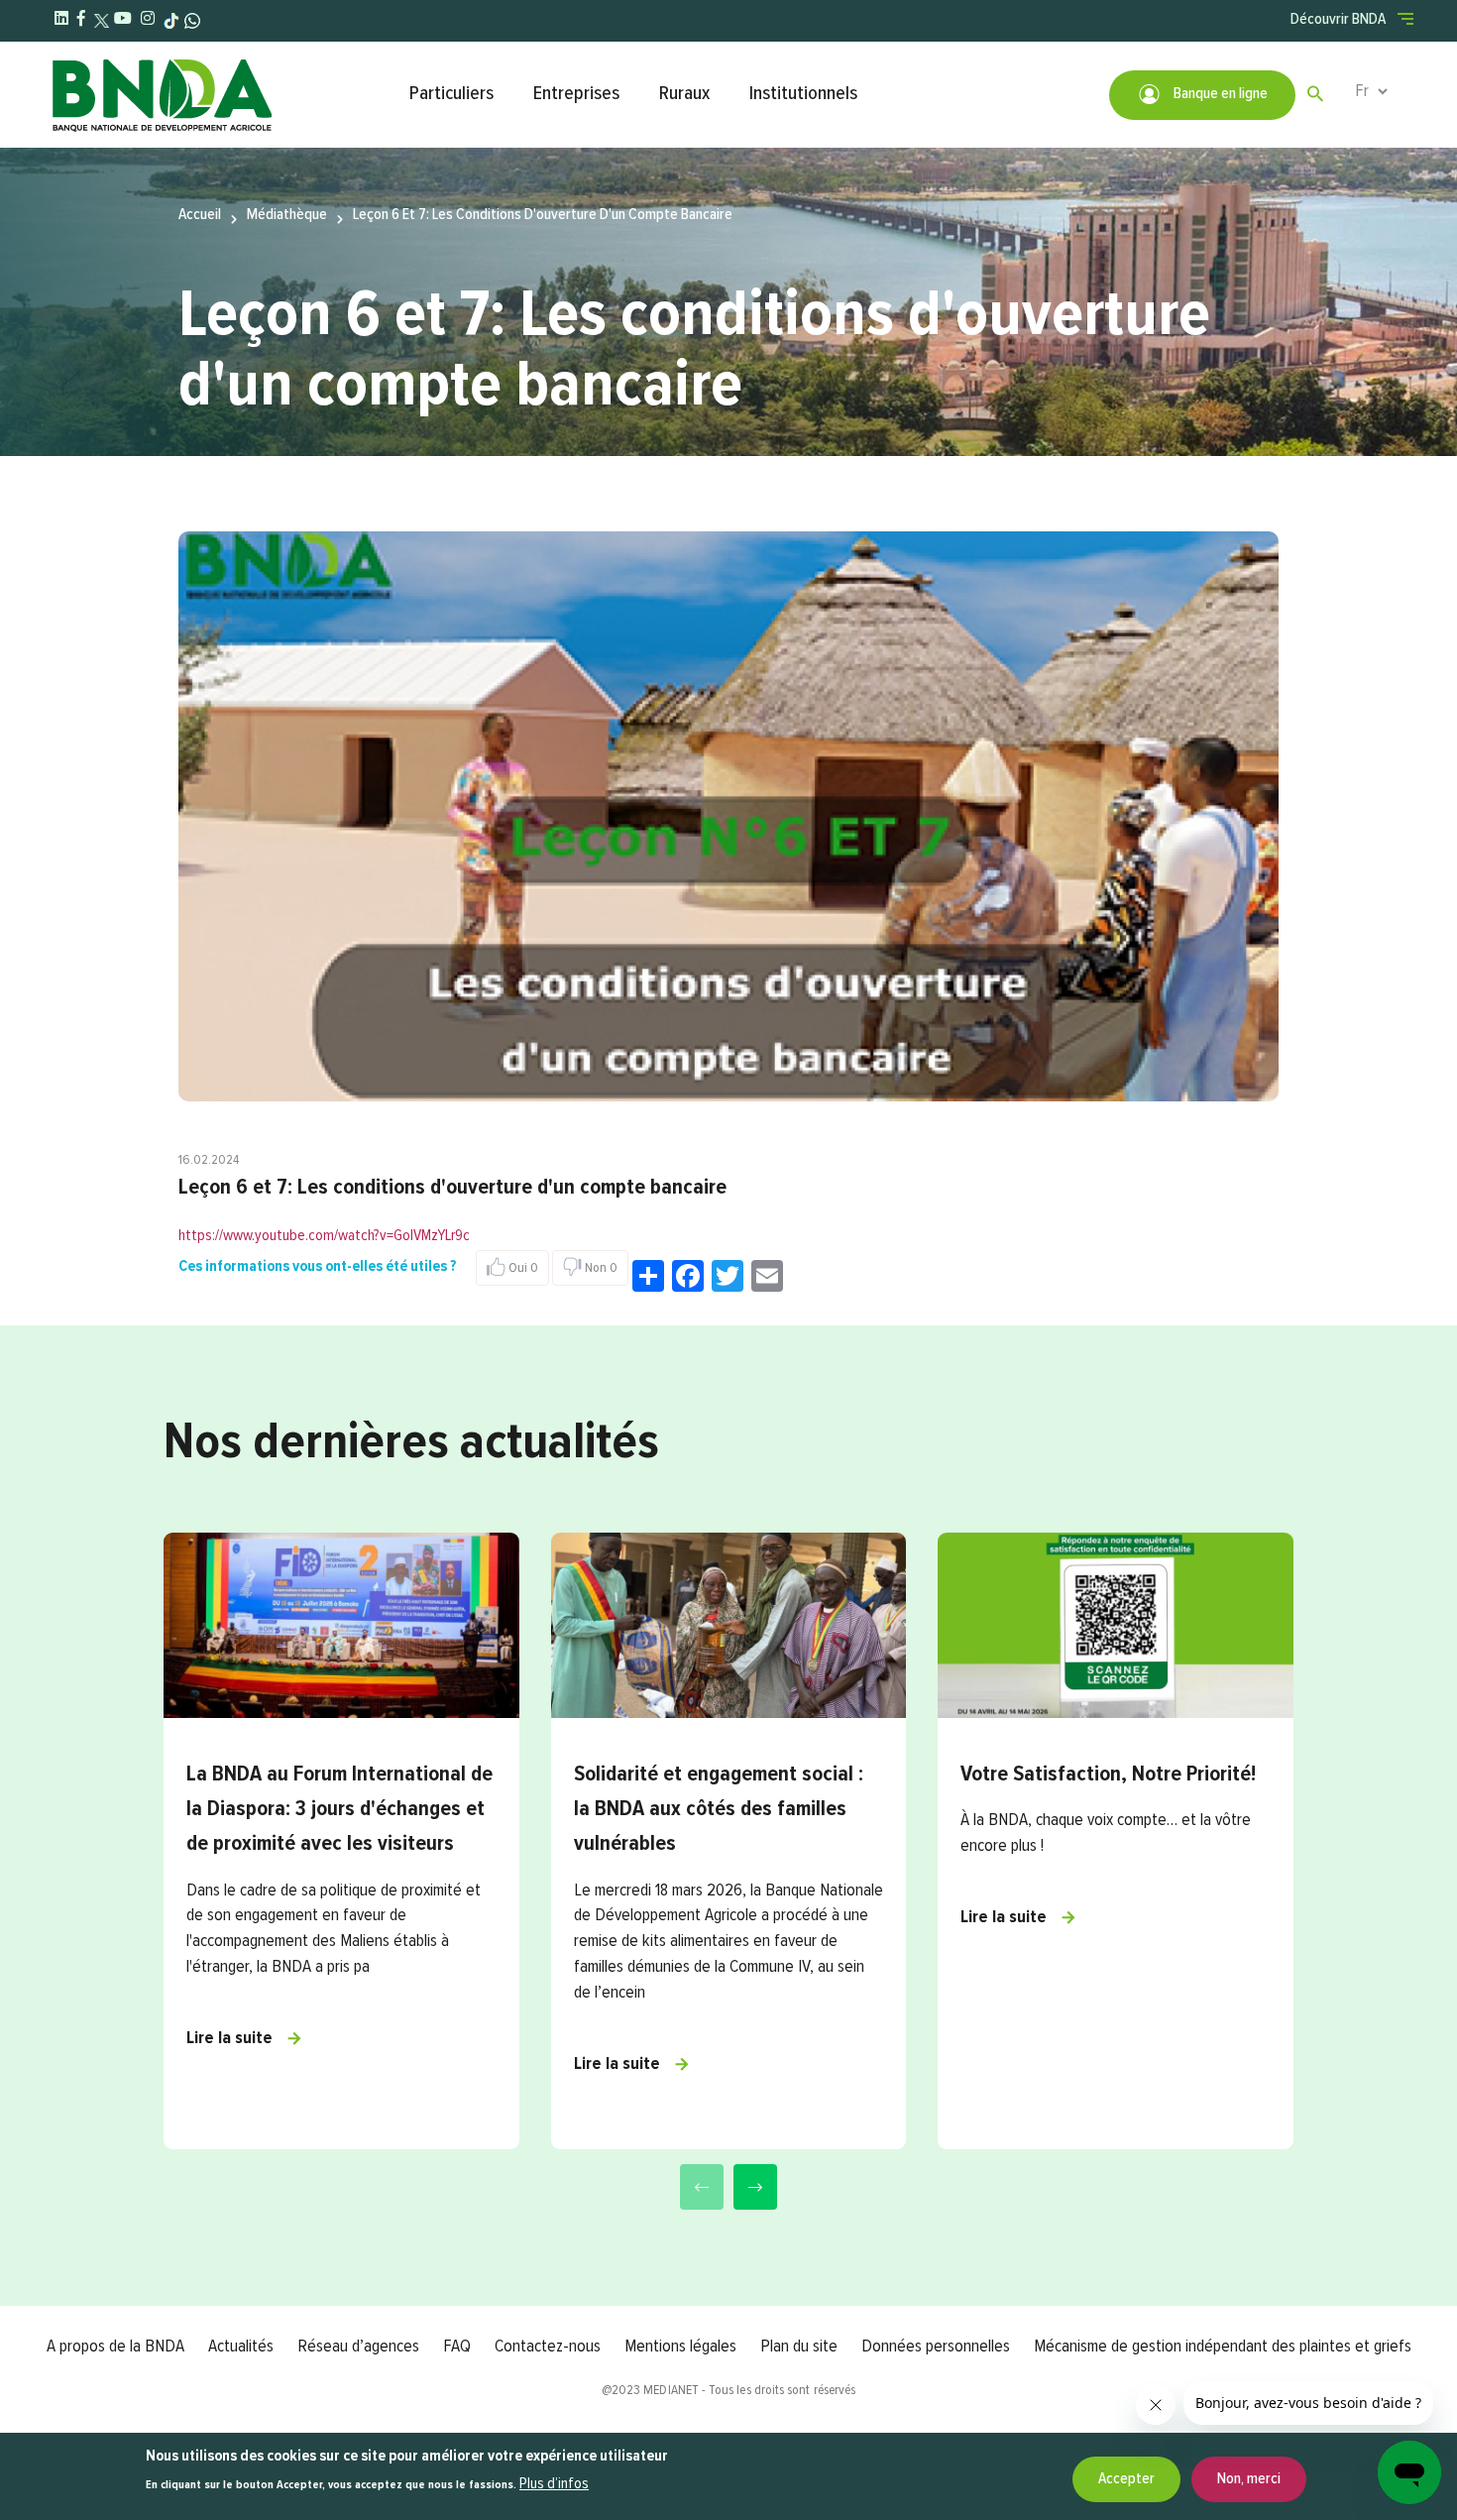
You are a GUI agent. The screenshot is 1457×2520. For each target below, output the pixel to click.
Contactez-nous (548, 2347)
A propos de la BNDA (115, 2347)
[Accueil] (220, 95)
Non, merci (1249, 2479)
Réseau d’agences (358, 2347)
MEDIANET (671, 2390)
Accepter (1126, 2479)
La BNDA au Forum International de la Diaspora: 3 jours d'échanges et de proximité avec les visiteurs (339, 1809)
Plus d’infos (554, 2485)
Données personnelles (936, 2347)
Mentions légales (680, 2347)
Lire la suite (229, 2038)
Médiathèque (287, 215)
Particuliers (451, 94)
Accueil (200, 215)
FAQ (457, 2347)
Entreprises (576, 94)
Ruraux (684, 94)
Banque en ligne (1219, 94)
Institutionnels (803, 94)
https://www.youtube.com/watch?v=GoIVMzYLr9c (324, 1236)
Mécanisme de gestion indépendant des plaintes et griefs (1223, 2347)
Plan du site (799, 2347)
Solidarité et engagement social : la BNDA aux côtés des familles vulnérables (719, 1809)
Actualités (241, 2347)
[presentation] (702, 2187)
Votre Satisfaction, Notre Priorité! (1108, 1775)
